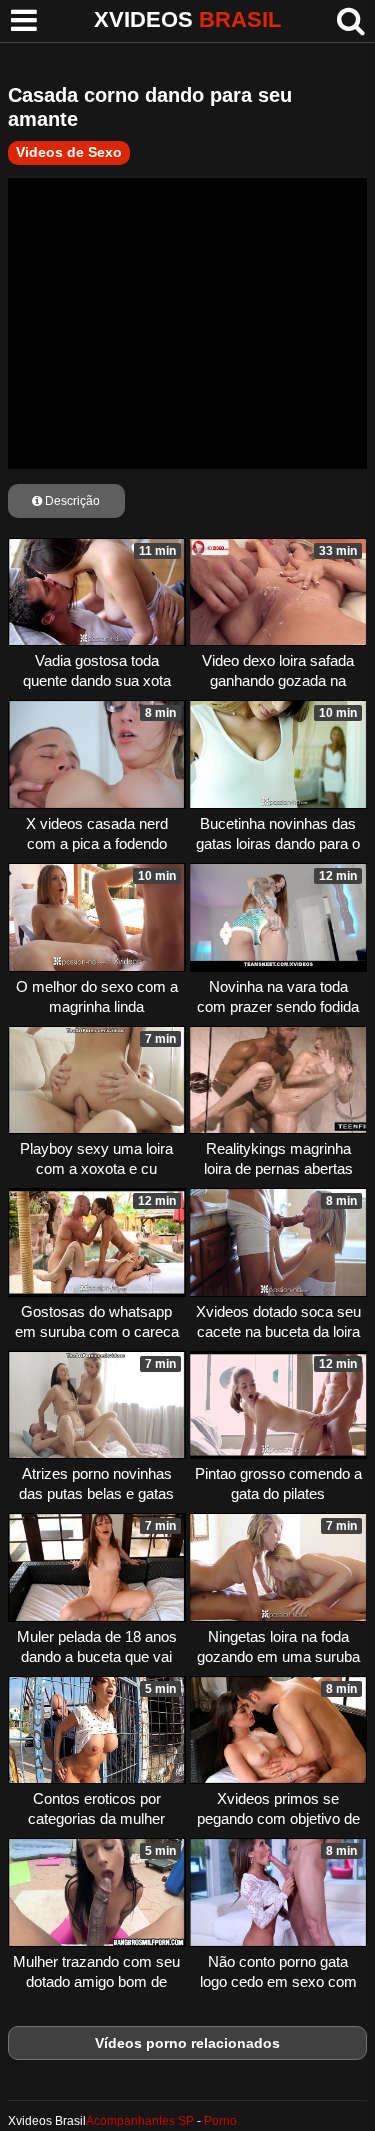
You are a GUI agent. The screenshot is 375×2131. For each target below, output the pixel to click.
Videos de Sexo (69, 152)
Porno (220, 2121)
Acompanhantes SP (140, 2121)
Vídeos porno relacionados (187, 2043)
